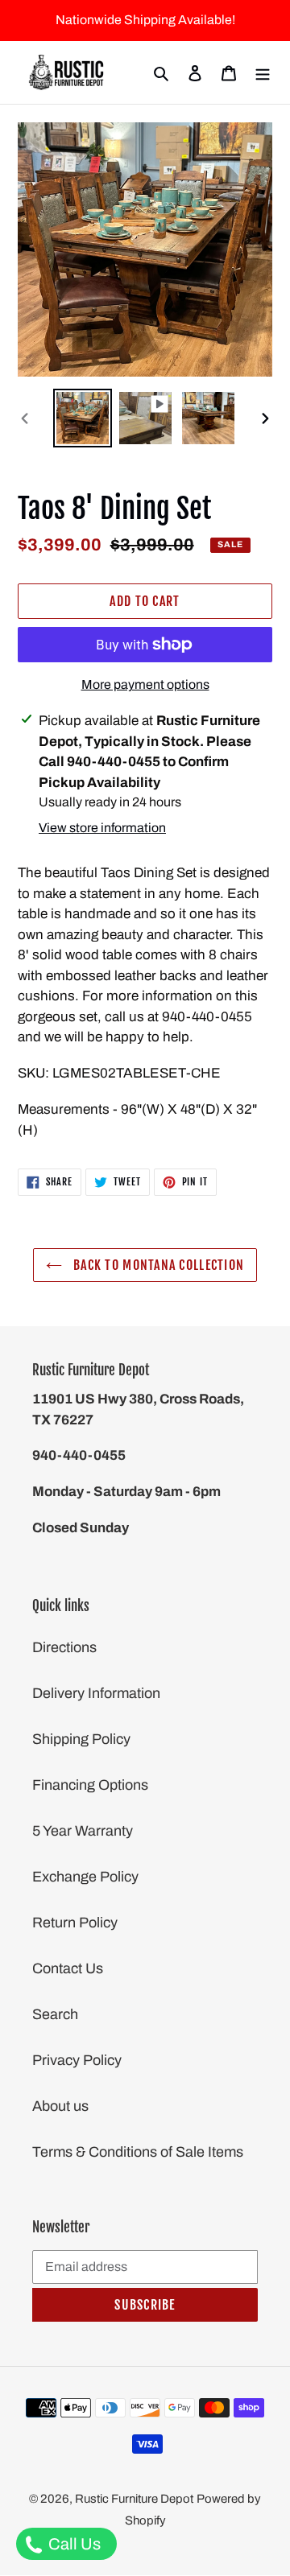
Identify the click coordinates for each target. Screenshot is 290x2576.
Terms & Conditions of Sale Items (138, 2152)
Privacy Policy (77, 2060)
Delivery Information (96, 1693)
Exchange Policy (85, 1877)
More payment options (145, 684)
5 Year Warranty (83, 1831)
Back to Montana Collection (157, 1265)
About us (60, 2106)
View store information (102, 828)
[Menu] (263, 73)
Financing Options (90, 1785)
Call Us (73, 2544)
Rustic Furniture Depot (134, 2499)
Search (55, 2014)
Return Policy (75, 1923)
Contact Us (68, 1968)
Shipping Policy (81, 1739)
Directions (64, 1647)
